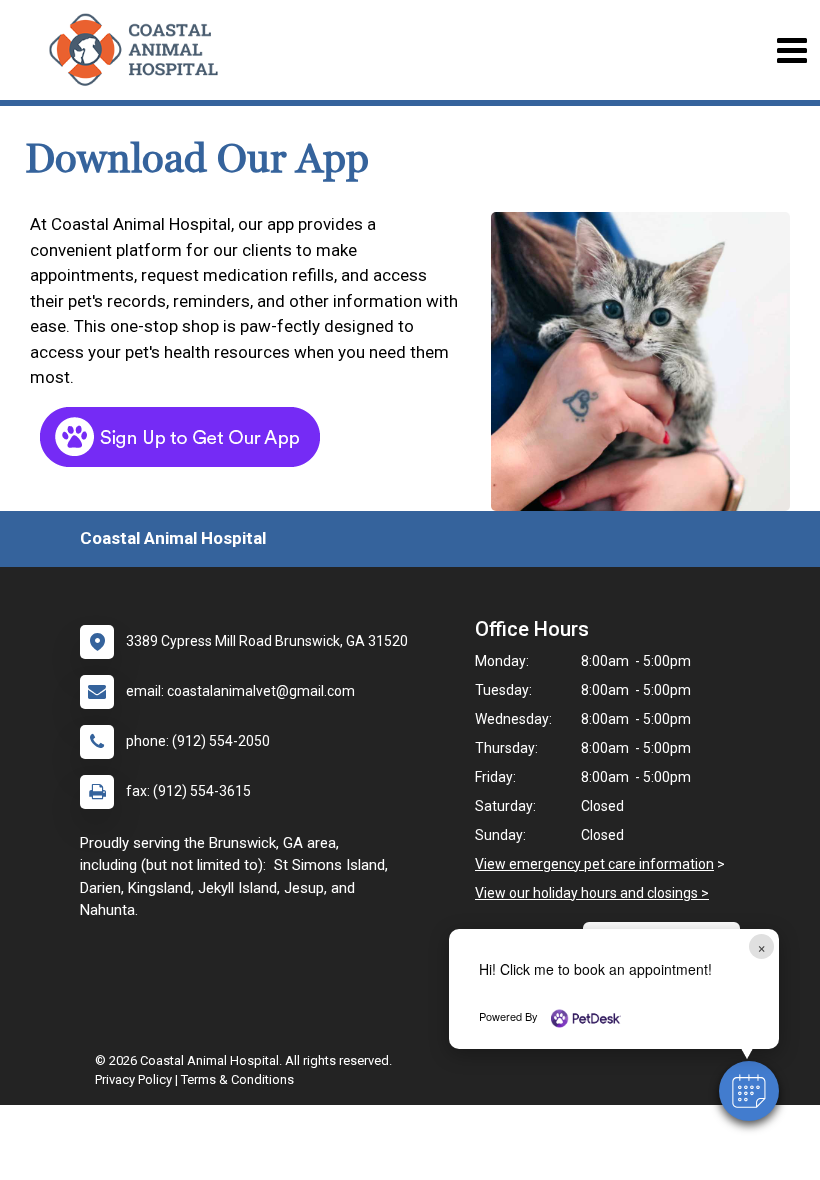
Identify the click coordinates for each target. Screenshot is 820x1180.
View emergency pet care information (594, 864)
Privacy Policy (133, 1079)
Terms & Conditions (237, 1079)
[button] (749, 1091)
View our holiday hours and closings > (592, 893)
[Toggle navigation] (791, 50)
